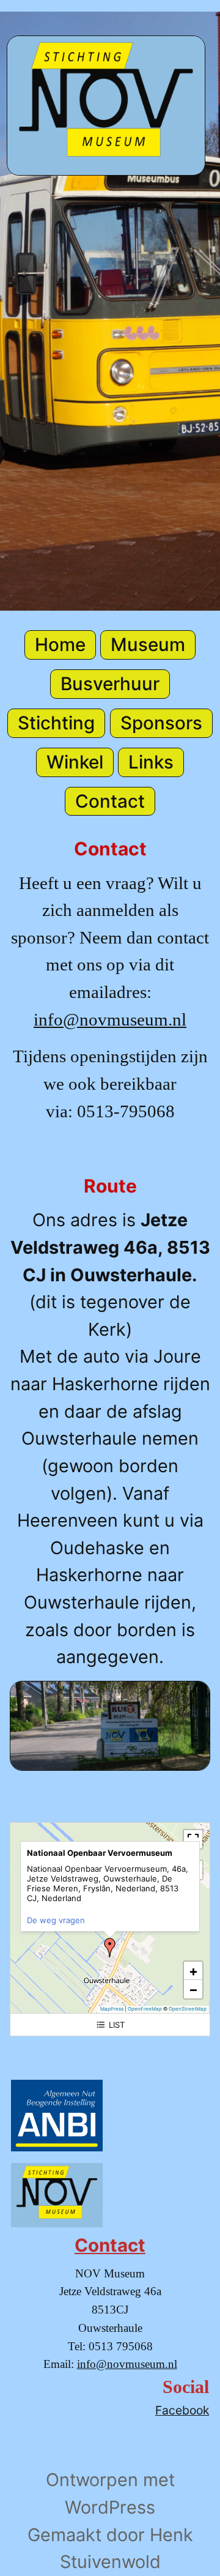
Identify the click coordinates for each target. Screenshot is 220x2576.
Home (60, 644)
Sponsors (161, 723)
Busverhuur (110, 683)
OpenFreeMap (145, 2009)
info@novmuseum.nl (110, 1019)
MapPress (112, 2009)
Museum (148, 644)
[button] (110, 1948)
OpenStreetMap (188, 2009)
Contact (110, 801)
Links (151, 762)
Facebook (182, 2410)
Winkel (75, 762)
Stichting (56, 723)
